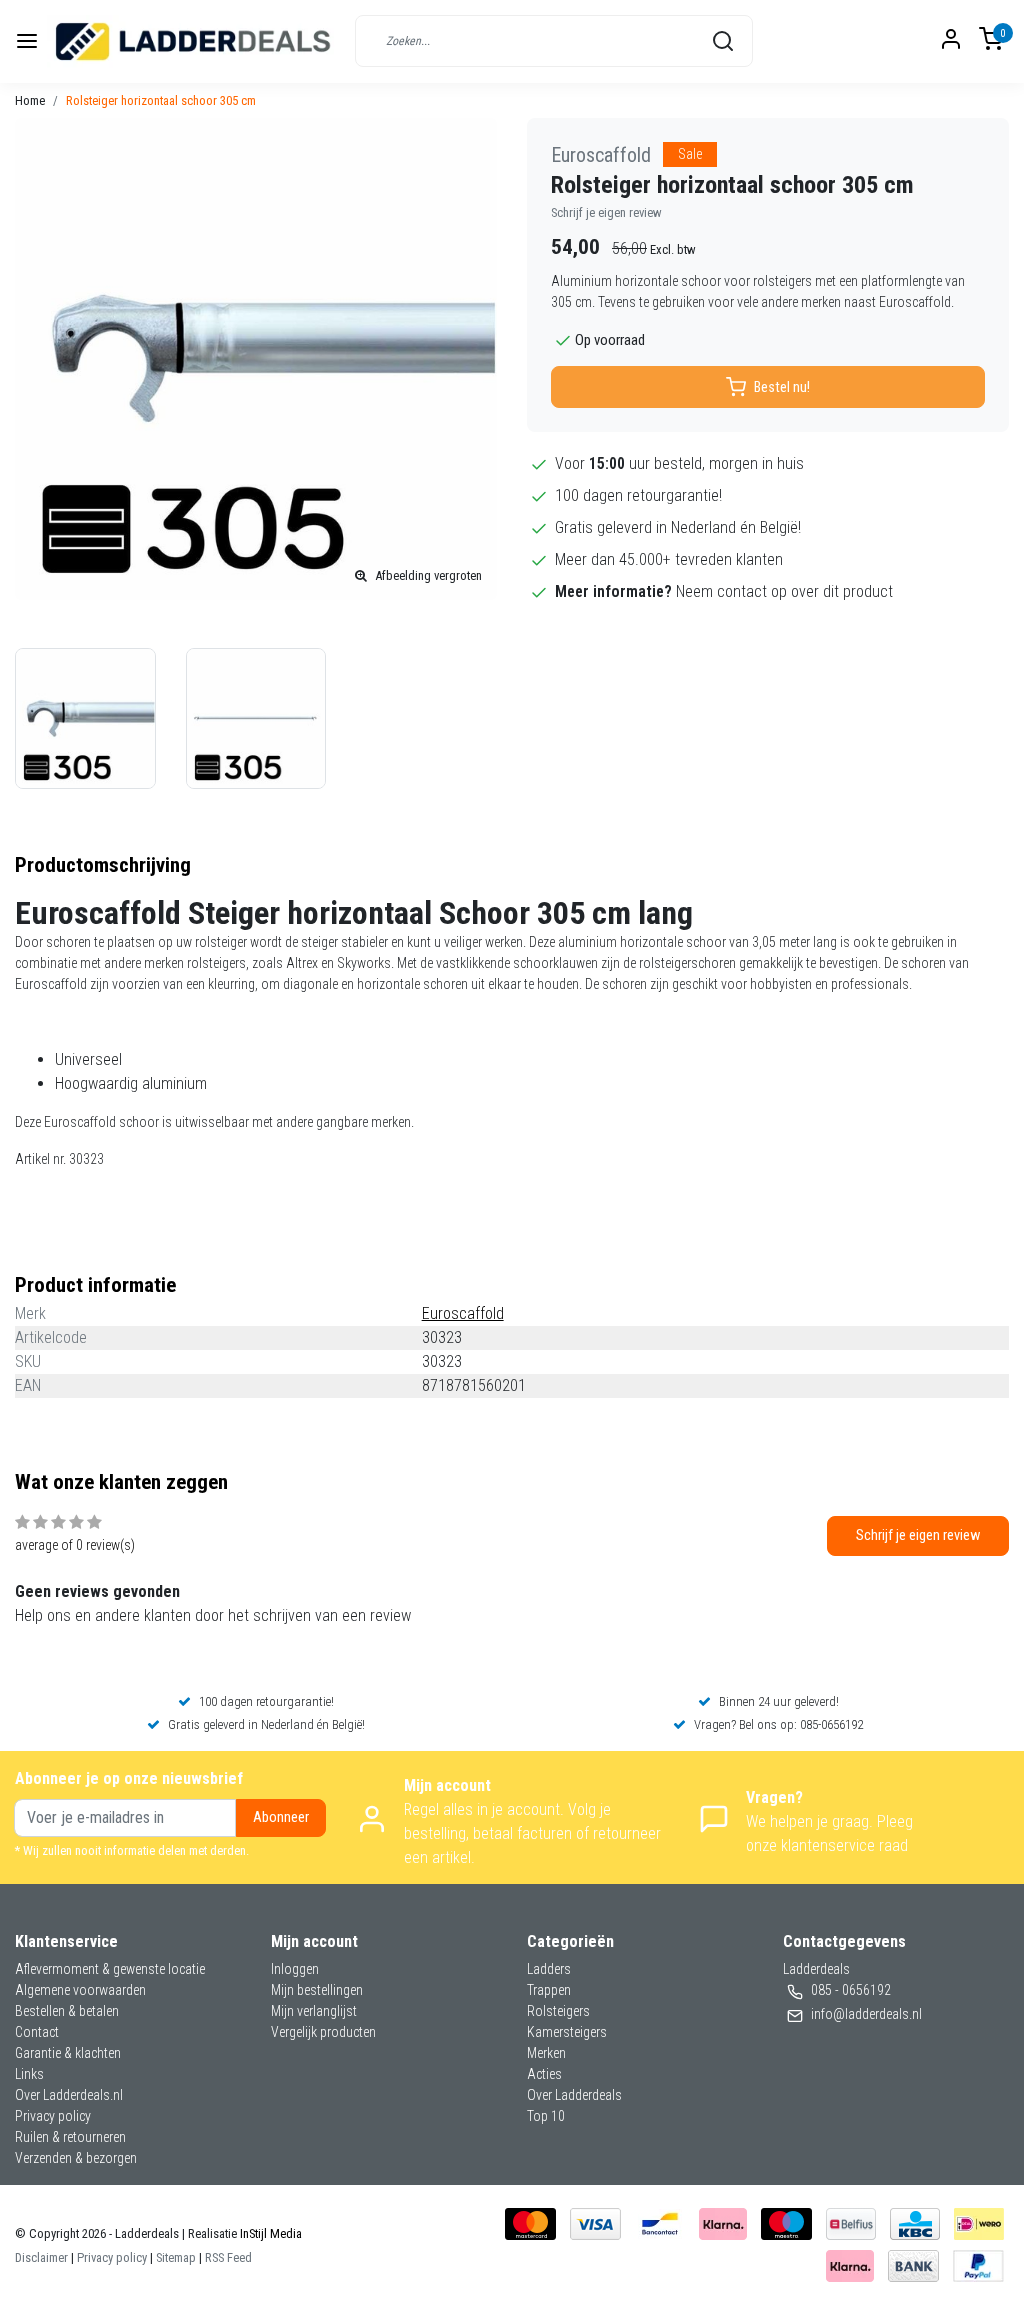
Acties (544, 2074)
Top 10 (546, 2116)
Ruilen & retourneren (70, 2137)
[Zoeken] (723, 41)
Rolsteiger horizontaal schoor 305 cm (161, 100)
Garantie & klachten (68, 2053)
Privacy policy (53, 2116)
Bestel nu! (782, 387)
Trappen (549, 1990)
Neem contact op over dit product (784, 591)
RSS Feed (228, 2257)
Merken (546, 2053)
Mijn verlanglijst (314, 2011)
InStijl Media (269, 2233)
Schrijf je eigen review (606, 212)
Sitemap (176, 2257)
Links (29, 2074)
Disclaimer (41, 2257)
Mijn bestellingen (317, 1990)
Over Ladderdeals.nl (69, 2095)
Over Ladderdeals (574, 2095)
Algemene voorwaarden (80, 1990)
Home (30, 100)
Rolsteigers (558, 2011)
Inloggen (295, 1969)
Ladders (549, 1969)
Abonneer (281, 1817)
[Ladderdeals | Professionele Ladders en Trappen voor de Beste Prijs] (194, 41)
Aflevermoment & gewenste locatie (110, 1969)
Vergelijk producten (323, 2032)
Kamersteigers (567, 2032)
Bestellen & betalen (67, 2011)
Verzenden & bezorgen (76, 2158)
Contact (37, 2032)
